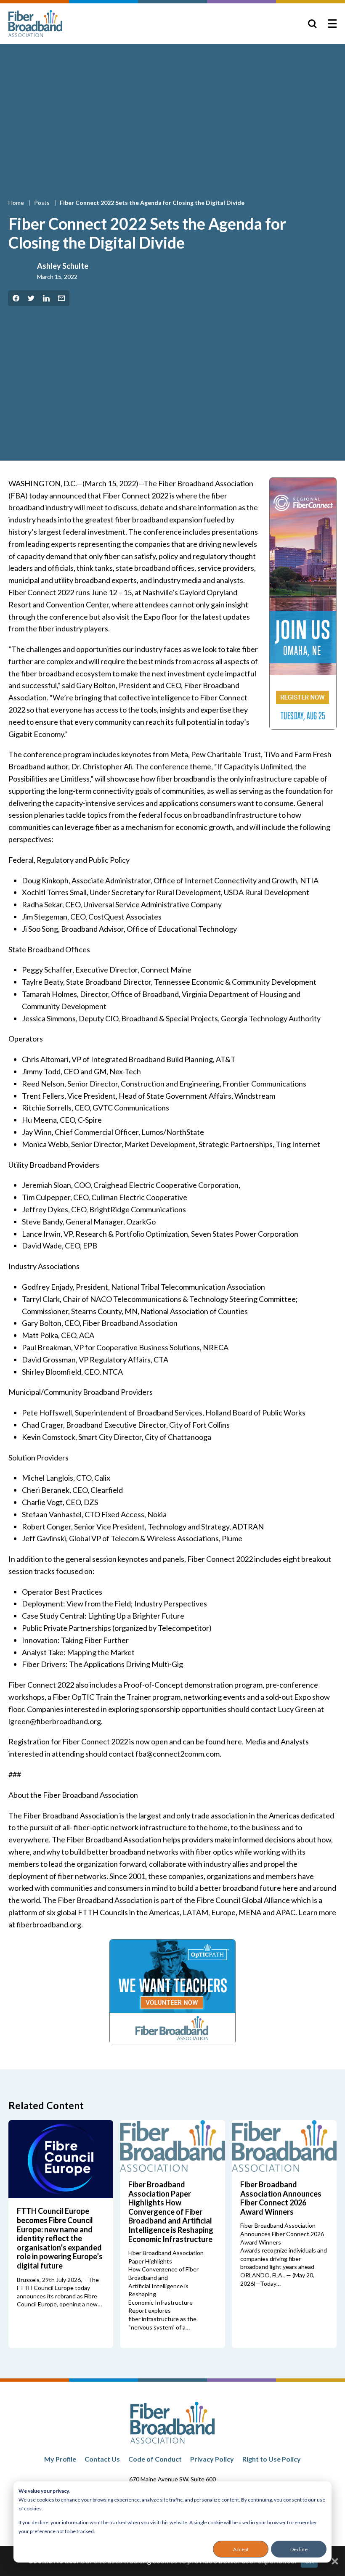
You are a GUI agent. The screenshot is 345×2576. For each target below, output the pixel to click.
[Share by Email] (61, 298)
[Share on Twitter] (31, 298)
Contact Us (102, 2459)
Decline (299, 2549)
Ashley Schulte (63, 266)
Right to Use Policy (272, 2459)
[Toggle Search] (312, 24)
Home (17, 203)
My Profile (60, 2459)
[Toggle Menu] (332, 24)
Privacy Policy (212, 2459)
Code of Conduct (155, 2459)
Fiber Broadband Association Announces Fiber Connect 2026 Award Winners (281, 2198)
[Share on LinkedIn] (46, 298)
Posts (42, 203)
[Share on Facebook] (16, 298)
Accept (241, 2549)
